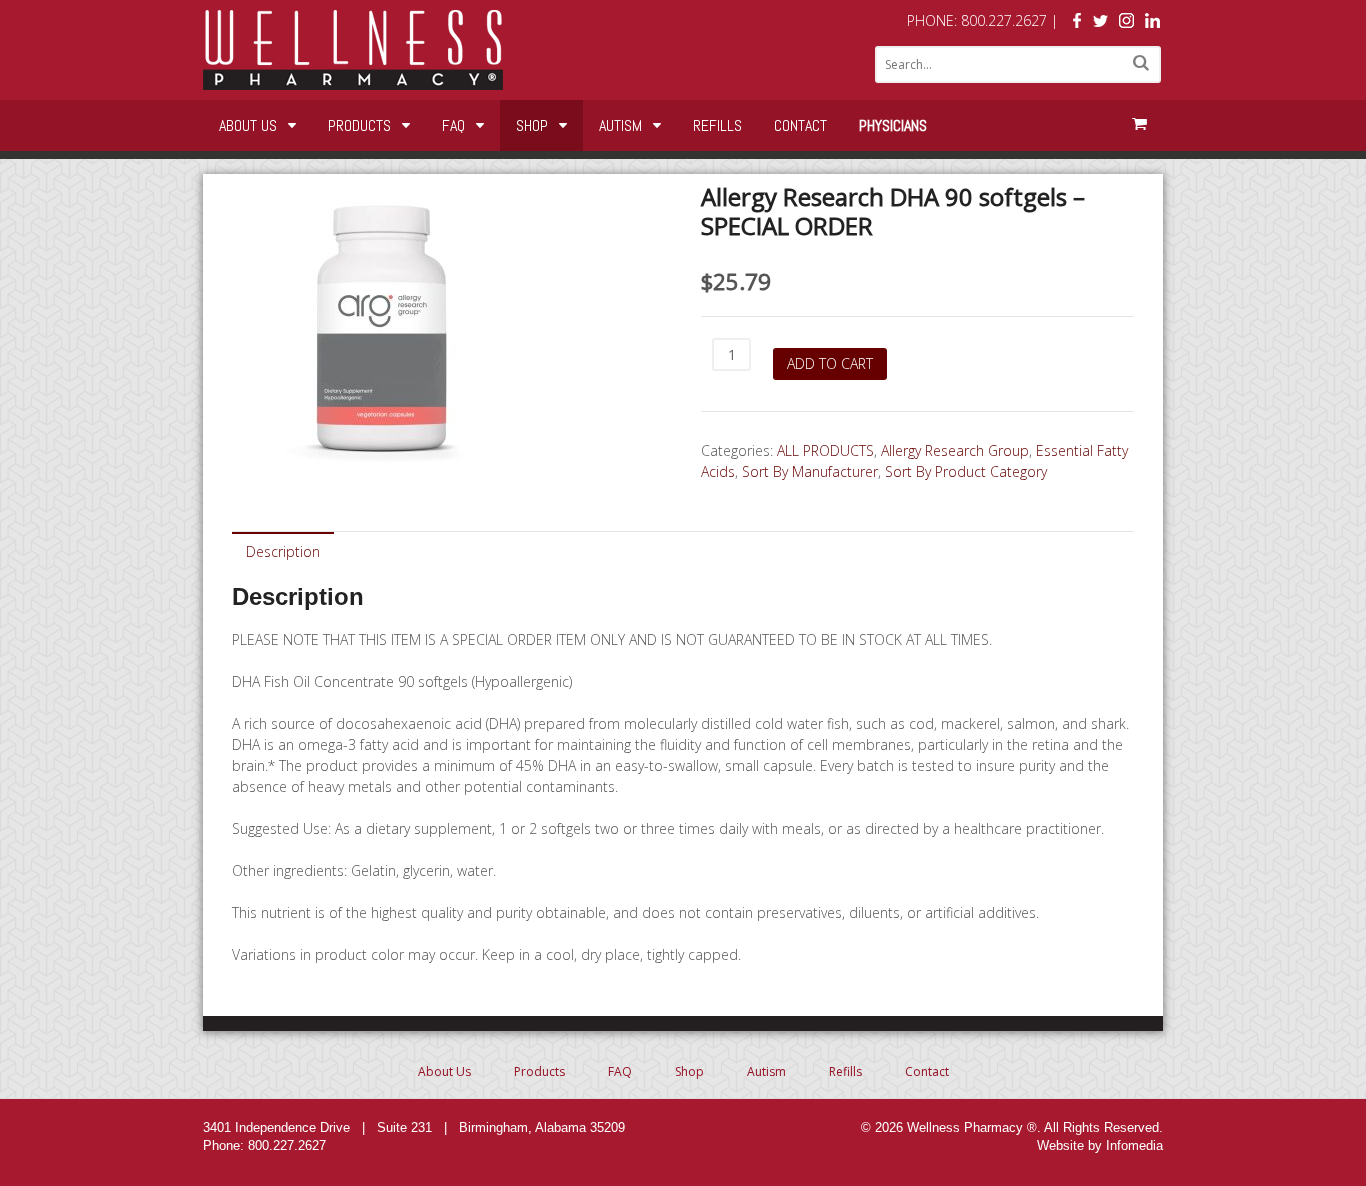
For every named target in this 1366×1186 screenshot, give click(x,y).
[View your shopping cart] (1139, 124)
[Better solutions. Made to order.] (353, 79)
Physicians (893, 125)
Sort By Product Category (966, 471)
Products (359, 125)
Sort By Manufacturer (810, 471)
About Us (248, 125)
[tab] (283, 550)
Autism (620, 125)
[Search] (1141, 62)
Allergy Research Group (955, 450)
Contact (800, 125)
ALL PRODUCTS (825, 450)
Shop (532, 125)
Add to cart (830, 363)
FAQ (453, 125)
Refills (717, 125)
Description (283, 551)
